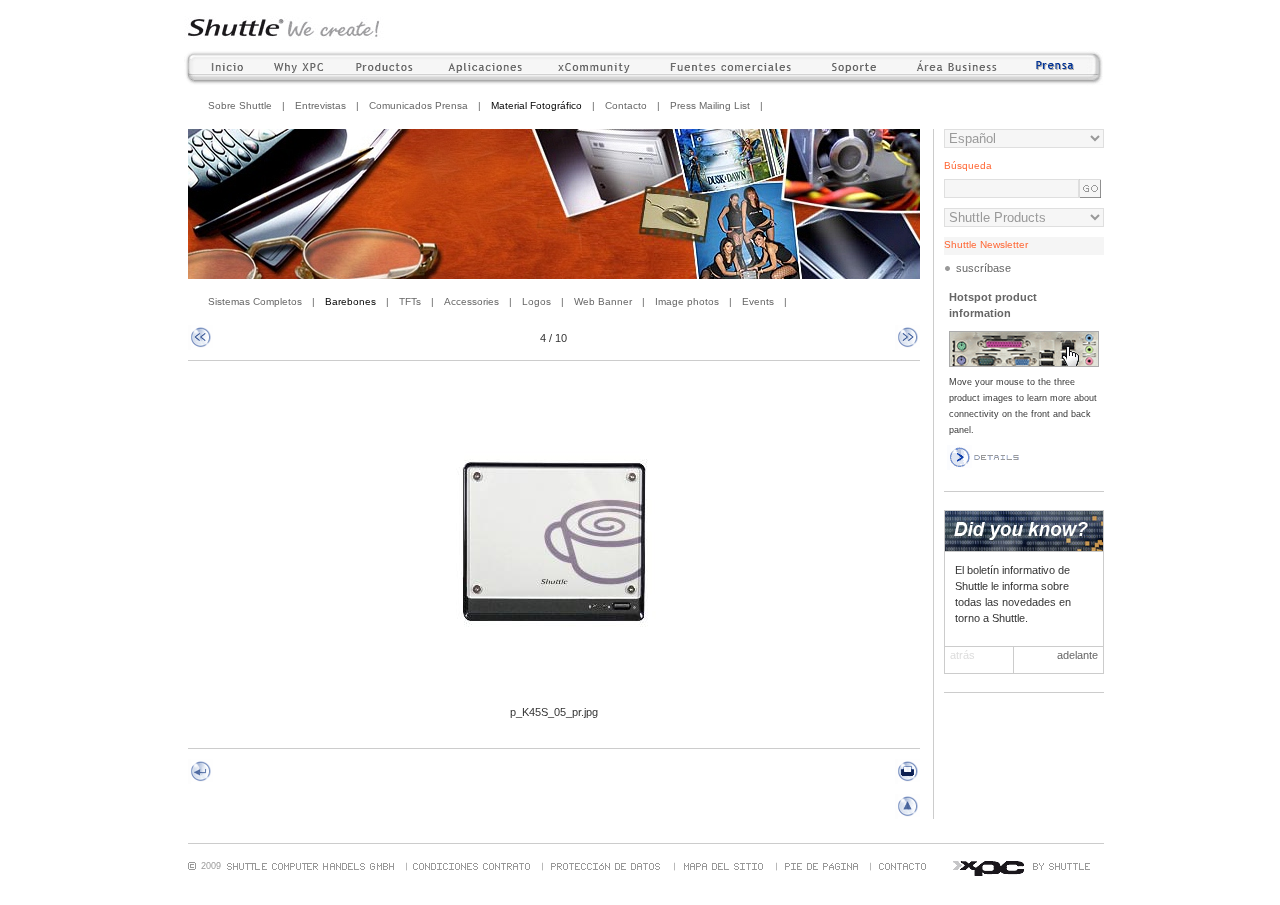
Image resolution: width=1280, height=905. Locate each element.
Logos (536, 301)
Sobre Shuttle (240, 105)
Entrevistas (320, 105)
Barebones (350, 301)
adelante (1077, 655)
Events (758, 301)
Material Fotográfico (536, 105)
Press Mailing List (710, 105)
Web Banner (603, 301)
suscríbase (983, 268)
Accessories (471, 301)
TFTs (410, 301)
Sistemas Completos (255, 301)
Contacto (626, 105)
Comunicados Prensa (418, 105)
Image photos (687, 301)
